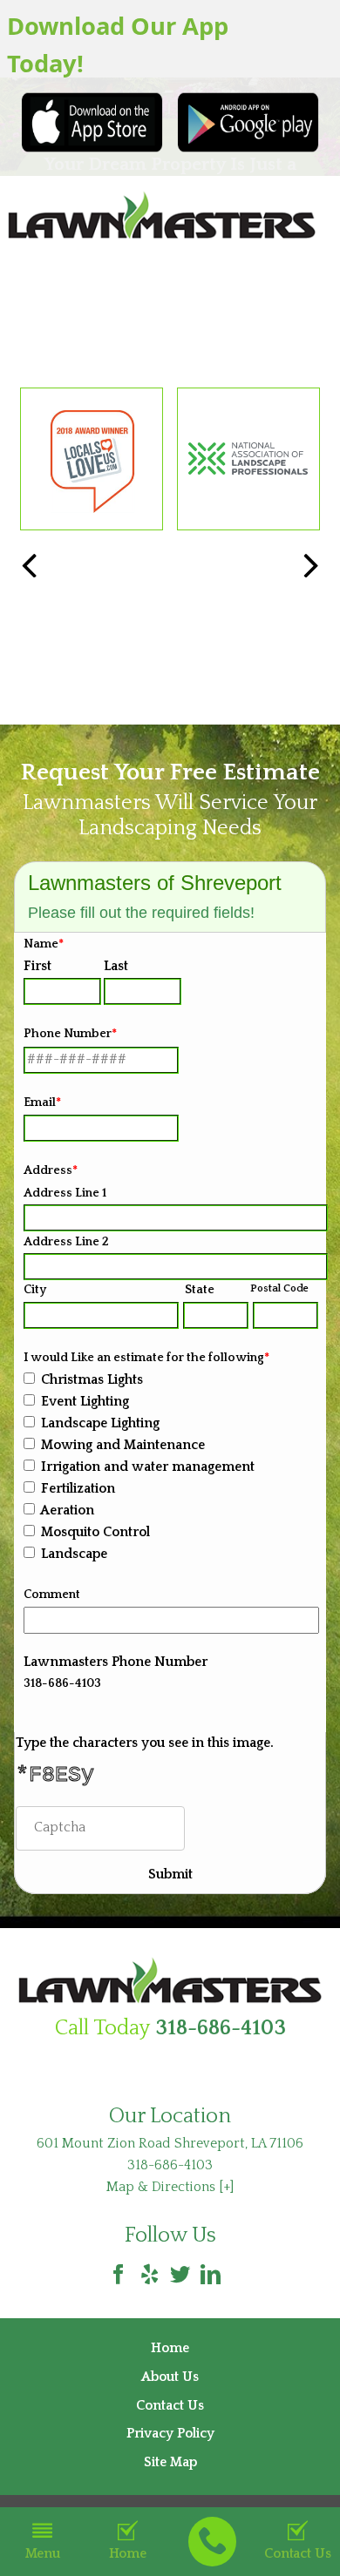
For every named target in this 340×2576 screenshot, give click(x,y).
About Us (170, 2377)
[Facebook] (118, 2275)
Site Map (170, 2462)
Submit (170, 1875)
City (35, 1290)
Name (44, 944)
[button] (311, 567)
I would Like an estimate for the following (146, 1358)
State (200, 1290)
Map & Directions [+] (170, 2187)
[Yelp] (150, 2275)
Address (51, 1170)
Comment (52, 1595)
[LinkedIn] (211, 2275)
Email (42, 1103)
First (37, 966)
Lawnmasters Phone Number (116, 1662)
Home (128, 2554)
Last (116, 966)
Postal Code (279, 1288)
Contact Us (170, 2406)
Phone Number (70, 1034)
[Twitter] (180, 2275)
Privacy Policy (170, 2434)
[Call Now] (212, 2542)
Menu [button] (43, 2554)
